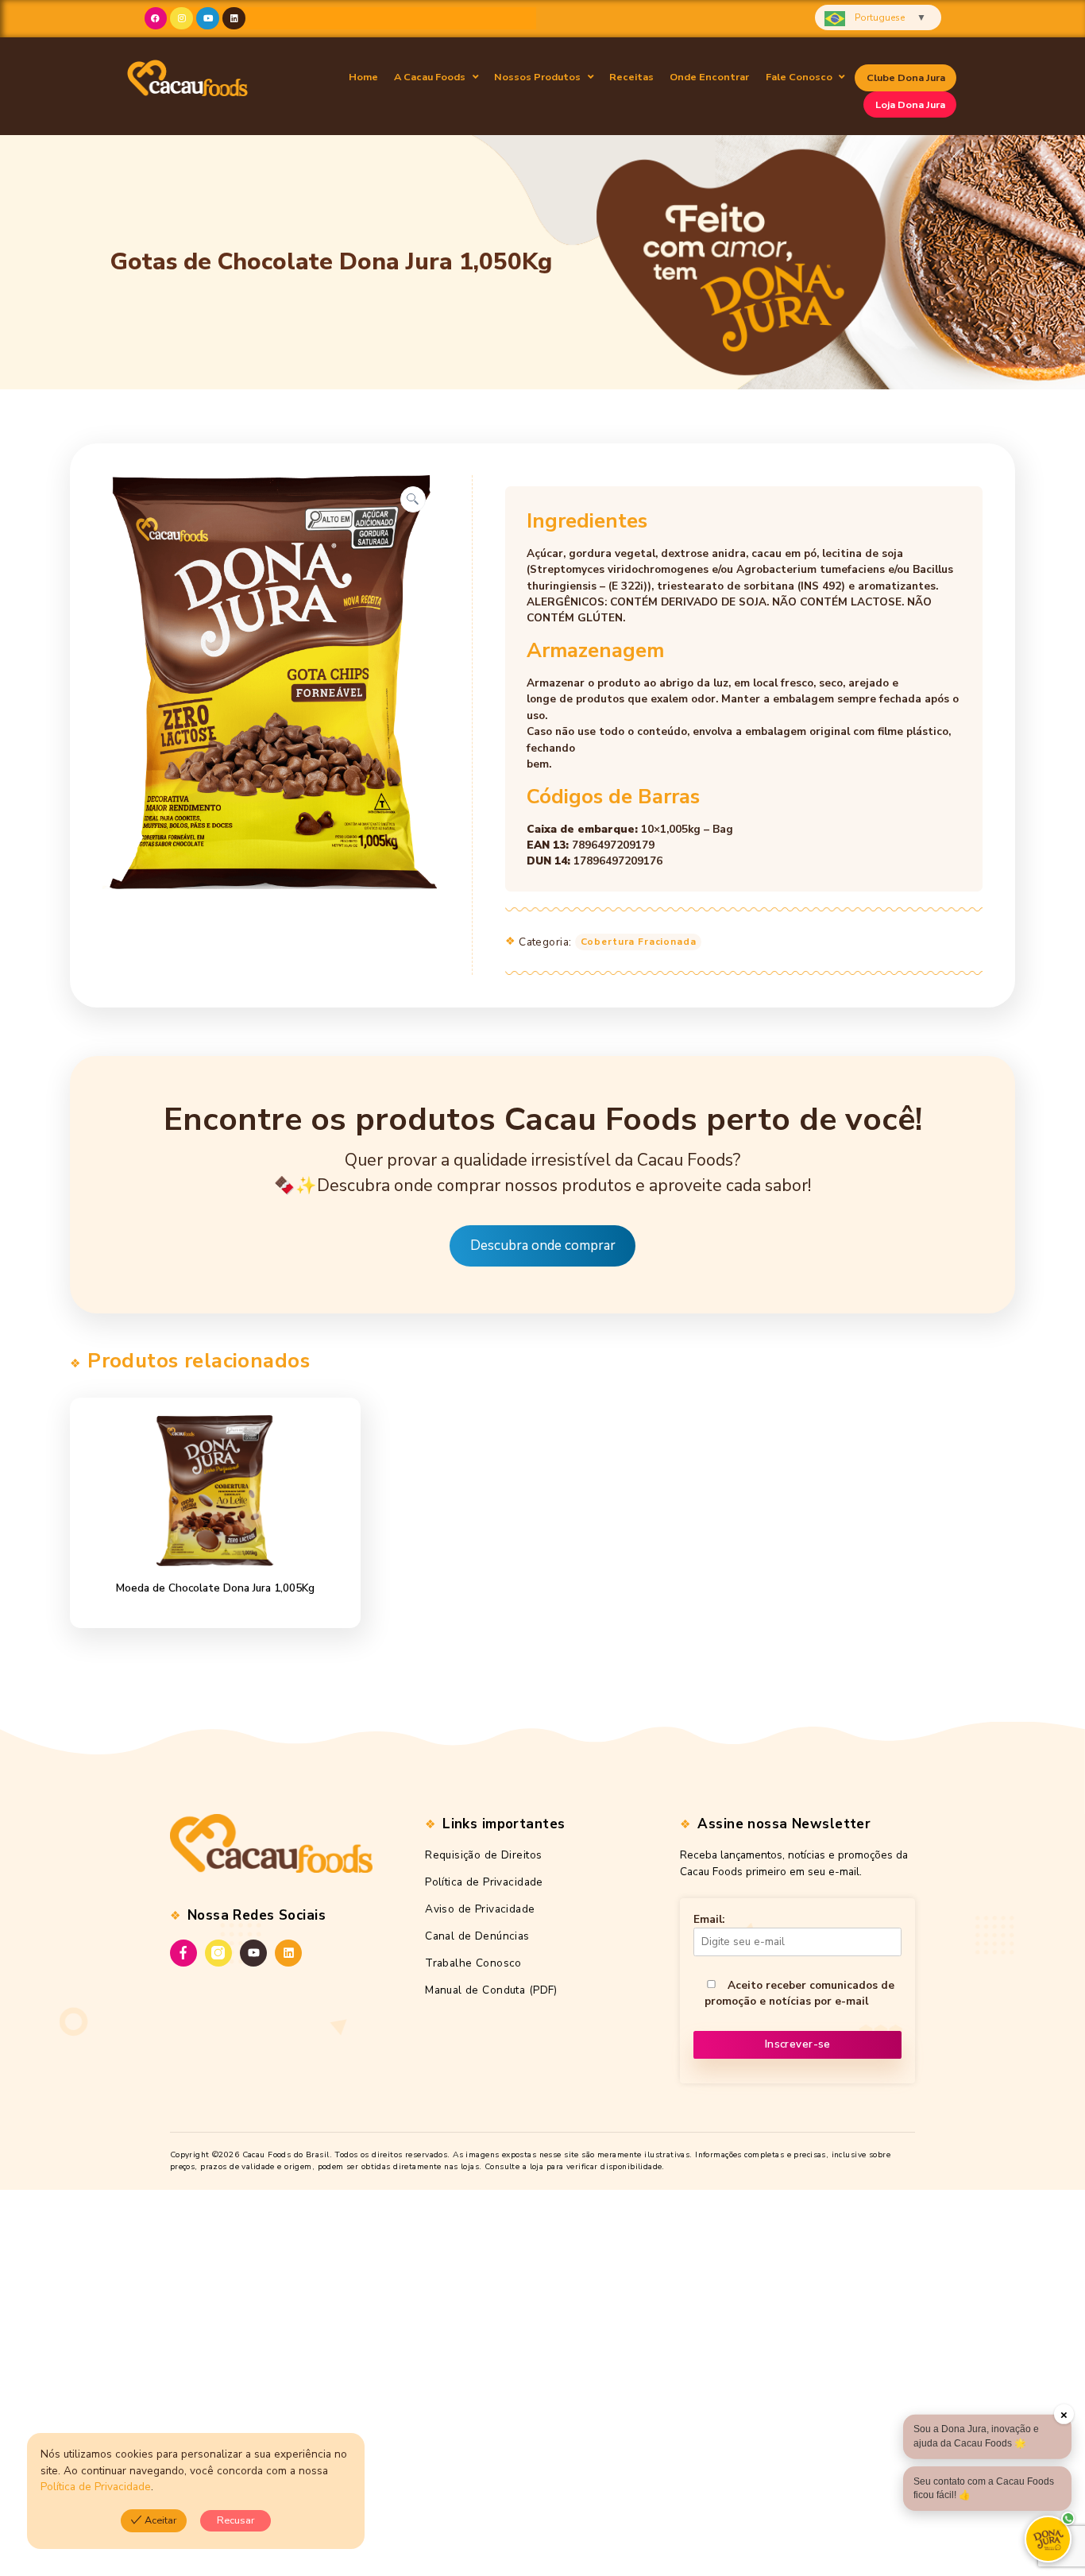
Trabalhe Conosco (473, 1963)
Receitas (631, 77)
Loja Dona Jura (910, 104)
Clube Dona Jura (906, 77)
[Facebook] (156, 19)
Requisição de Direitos (483, 1855)
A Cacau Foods (430, 77)
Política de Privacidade (484, 1882)
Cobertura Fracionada (639, 942)
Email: (709, 1919)
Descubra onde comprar (543, 1245)
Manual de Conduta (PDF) (491, 1990)
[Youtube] (208, 19)
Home (363, 77)
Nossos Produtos (537, 77)
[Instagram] (181, 19)
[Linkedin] (234, 19)
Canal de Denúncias (477, 1936)
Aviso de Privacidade (480, 1909)
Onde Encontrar (709, 77)
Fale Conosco (799, 77)
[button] (436, 77)
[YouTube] (253, 1953)
